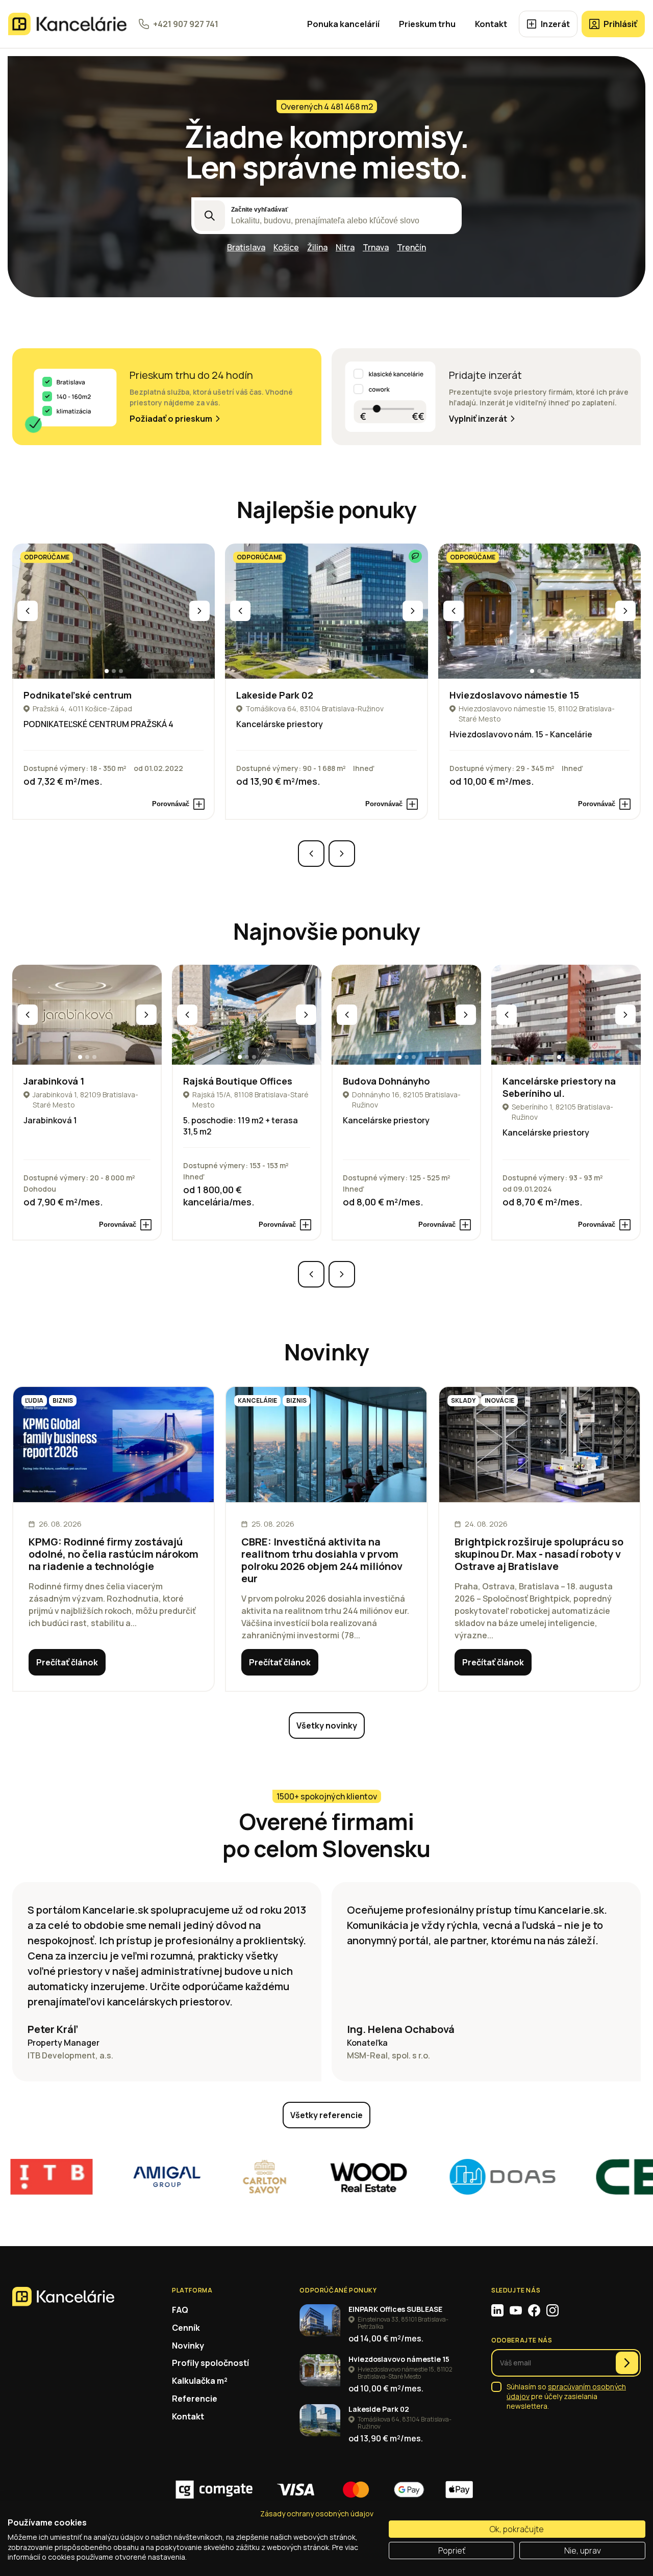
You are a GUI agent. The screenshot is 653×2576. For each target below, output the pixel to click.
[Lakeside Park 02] (326, 611)
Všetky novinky (327, 1725)
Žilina (317, 247)
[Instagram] (552, 2310)
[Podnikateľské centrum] (114, 611)
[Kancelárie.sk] (67, 24)
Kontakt (491, 24)
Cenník (186, 2328)
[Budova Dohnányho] (406, 1014)
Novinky (188, 2346)
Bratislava (246, 247)
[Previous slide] (28, 611)
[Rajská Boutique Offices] (247, 1014)
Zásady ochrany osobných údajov (317, 2514)
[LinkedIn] (497, 2310)
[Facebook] (534, 2310)
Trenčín (411, 247)
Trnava (376, 247)
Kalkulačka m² (200, 2381)
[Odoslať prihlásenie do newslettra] (627, 2363)
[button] (107, 671)
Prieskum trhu (427, 24)
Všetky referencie (326, 2115)
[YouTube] (516, 2310)
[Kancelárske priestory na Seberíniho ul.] (566, 1014)
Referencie (195, 2399)
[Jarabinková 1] (87, 1014)
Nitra (345, 247)
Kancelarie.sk (116, 1910)
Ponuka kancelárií (343, 24)
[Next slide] (199, 611)
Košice (286, 247)
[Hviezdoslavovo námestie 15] (539, 611)
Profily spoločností (210, 2363)
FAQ (180, 2310)
